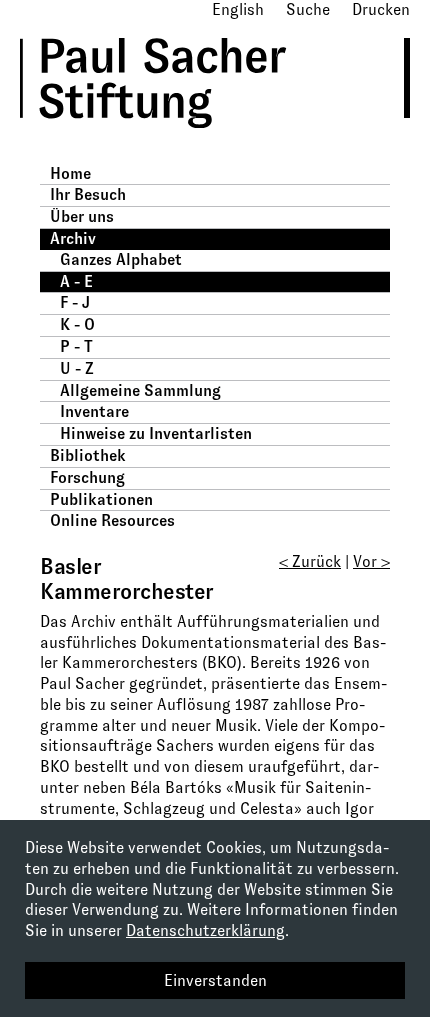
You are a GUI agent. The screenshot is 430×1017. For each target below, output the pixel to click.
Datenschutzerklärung (205, 930)
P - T (76, 346)
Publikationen (101, 499)
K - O (77, 324)
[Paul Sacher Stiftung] (181, 142)
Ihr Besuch (88, 194)
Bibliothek (88, 455)
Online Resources (112, 520)
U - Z (77, 368)
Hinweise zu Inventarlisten (156, 433)
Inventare (94, 411)
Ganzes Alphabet (121, 259)
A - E (76, 281)
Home (70, 173)
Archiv (73, 238)
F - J (75, 302)
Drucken (381, 9)
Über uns (82, 216)
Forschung (87, 477)
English (238, 9)
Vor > (371, 561)
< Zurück (310, 561)
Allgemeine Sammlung (140, 390)
